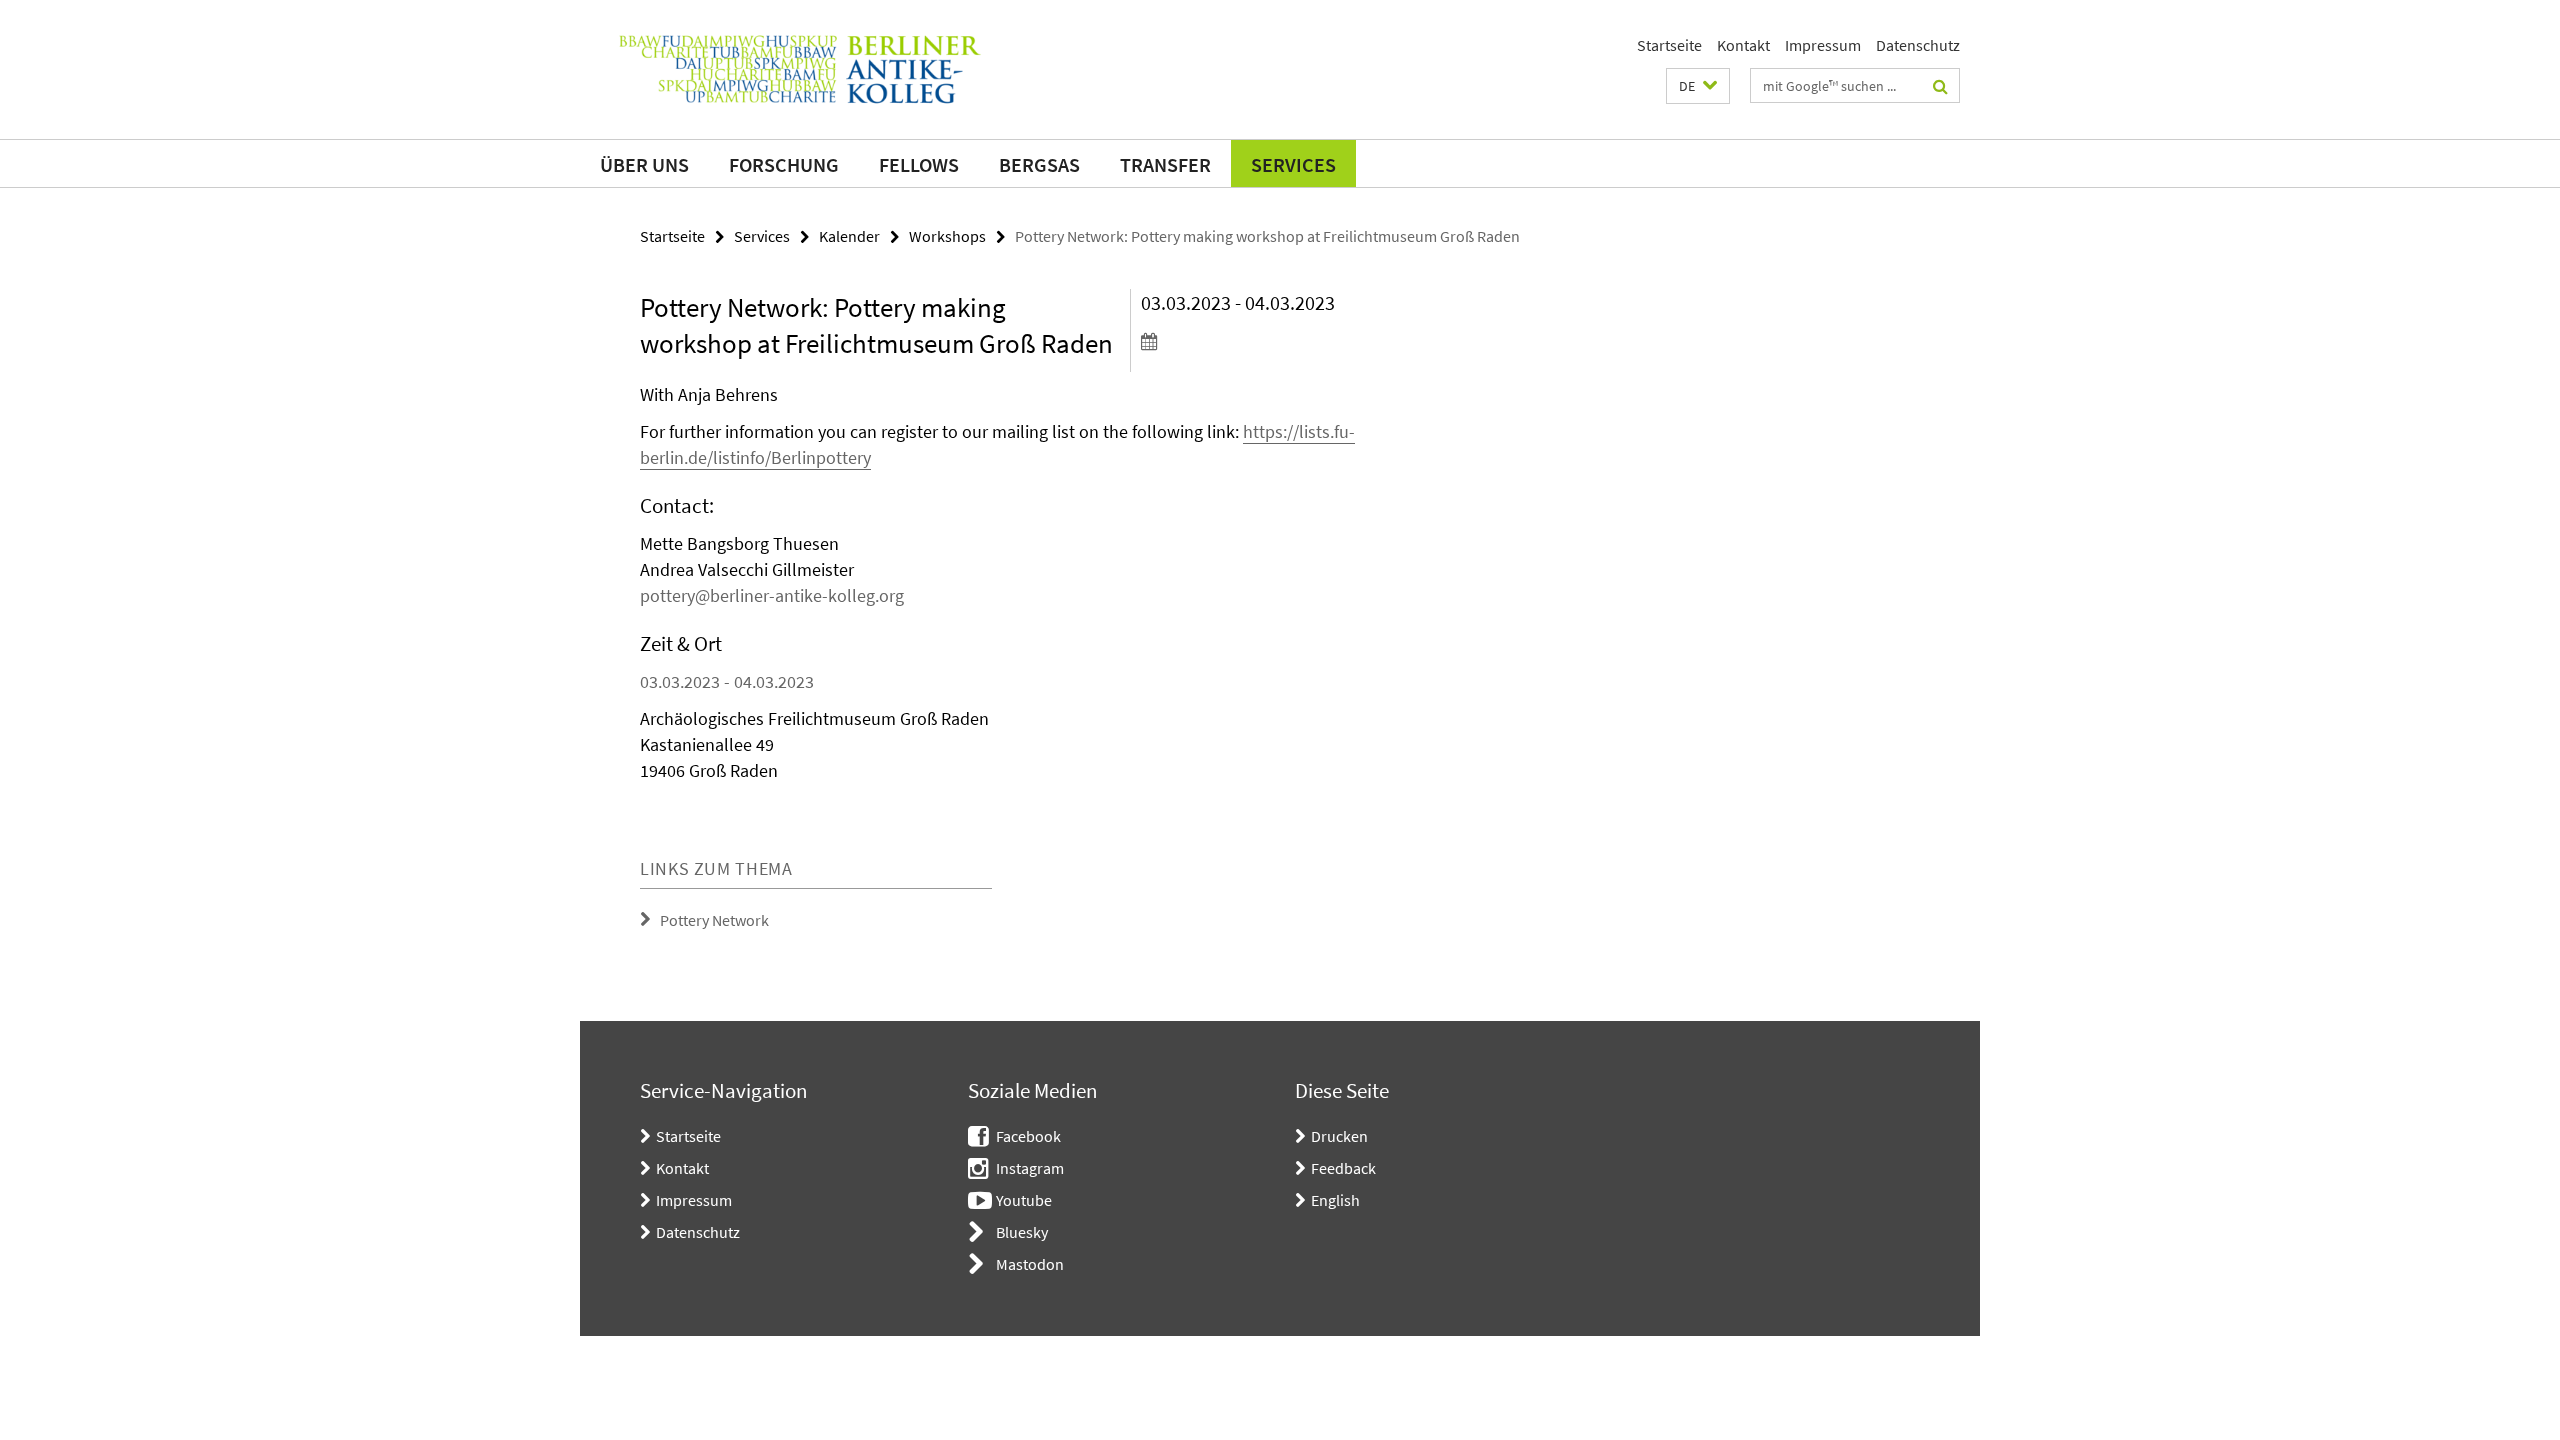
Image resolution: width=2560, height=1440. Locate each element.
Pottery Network (714, 920)
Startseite (1669, 45)
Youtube (1024, 1200)
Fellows (919, 164)
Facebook (1028, 1136)
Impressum (1823, 45)
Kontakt (1743, 45)
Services (1293, 164)
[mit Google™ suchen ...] (1940, 86)
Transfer (1165, 164)
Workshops (947, 236)
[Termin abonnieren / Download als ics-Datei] (1257, 341)
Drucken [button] (1339, 1136)
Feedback (1343, 1168)
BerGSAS (1039, 164)
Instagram (1030, 1168)
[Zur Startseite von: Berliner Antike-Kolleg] (800, 69)
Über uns (644, 164)
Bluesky (1022, 1232)
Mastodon (1030, 1264)
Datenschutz (1918, 45)
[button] (1698, 86)
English (1335, 1200)
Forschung (784, 164)
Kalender (849, 236)
